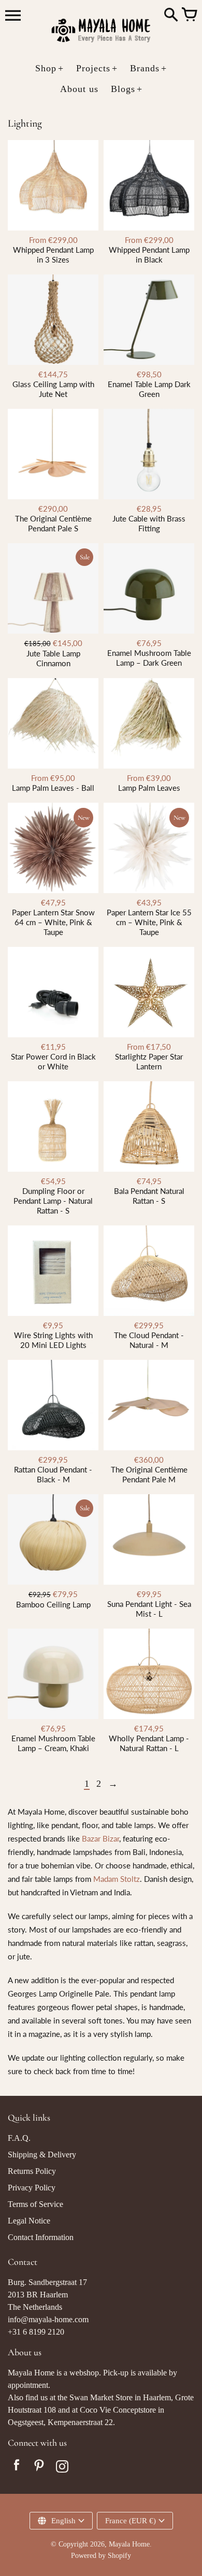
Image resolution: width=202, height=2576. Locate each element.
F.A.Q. (19, 2138)
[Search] (171, 16)
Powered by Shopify (101, 2556)
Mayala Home (129, 2544)
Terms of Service (35, 2204)
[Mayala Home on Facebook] (17, 2468)
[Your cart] (189, 16)
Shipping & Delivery (42, 2155)
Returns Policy (32, 2171)
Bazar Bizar (100, 1838)
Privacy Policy (32, 2188)
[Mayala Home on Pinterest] (39, 2468)
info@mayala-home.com (48, 2319)
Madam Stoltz (117, 1879)
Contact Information (41, 2237)
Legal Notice (29, 2221)
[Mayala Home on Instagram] (62, 2468)
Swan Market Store (101, 2397)
